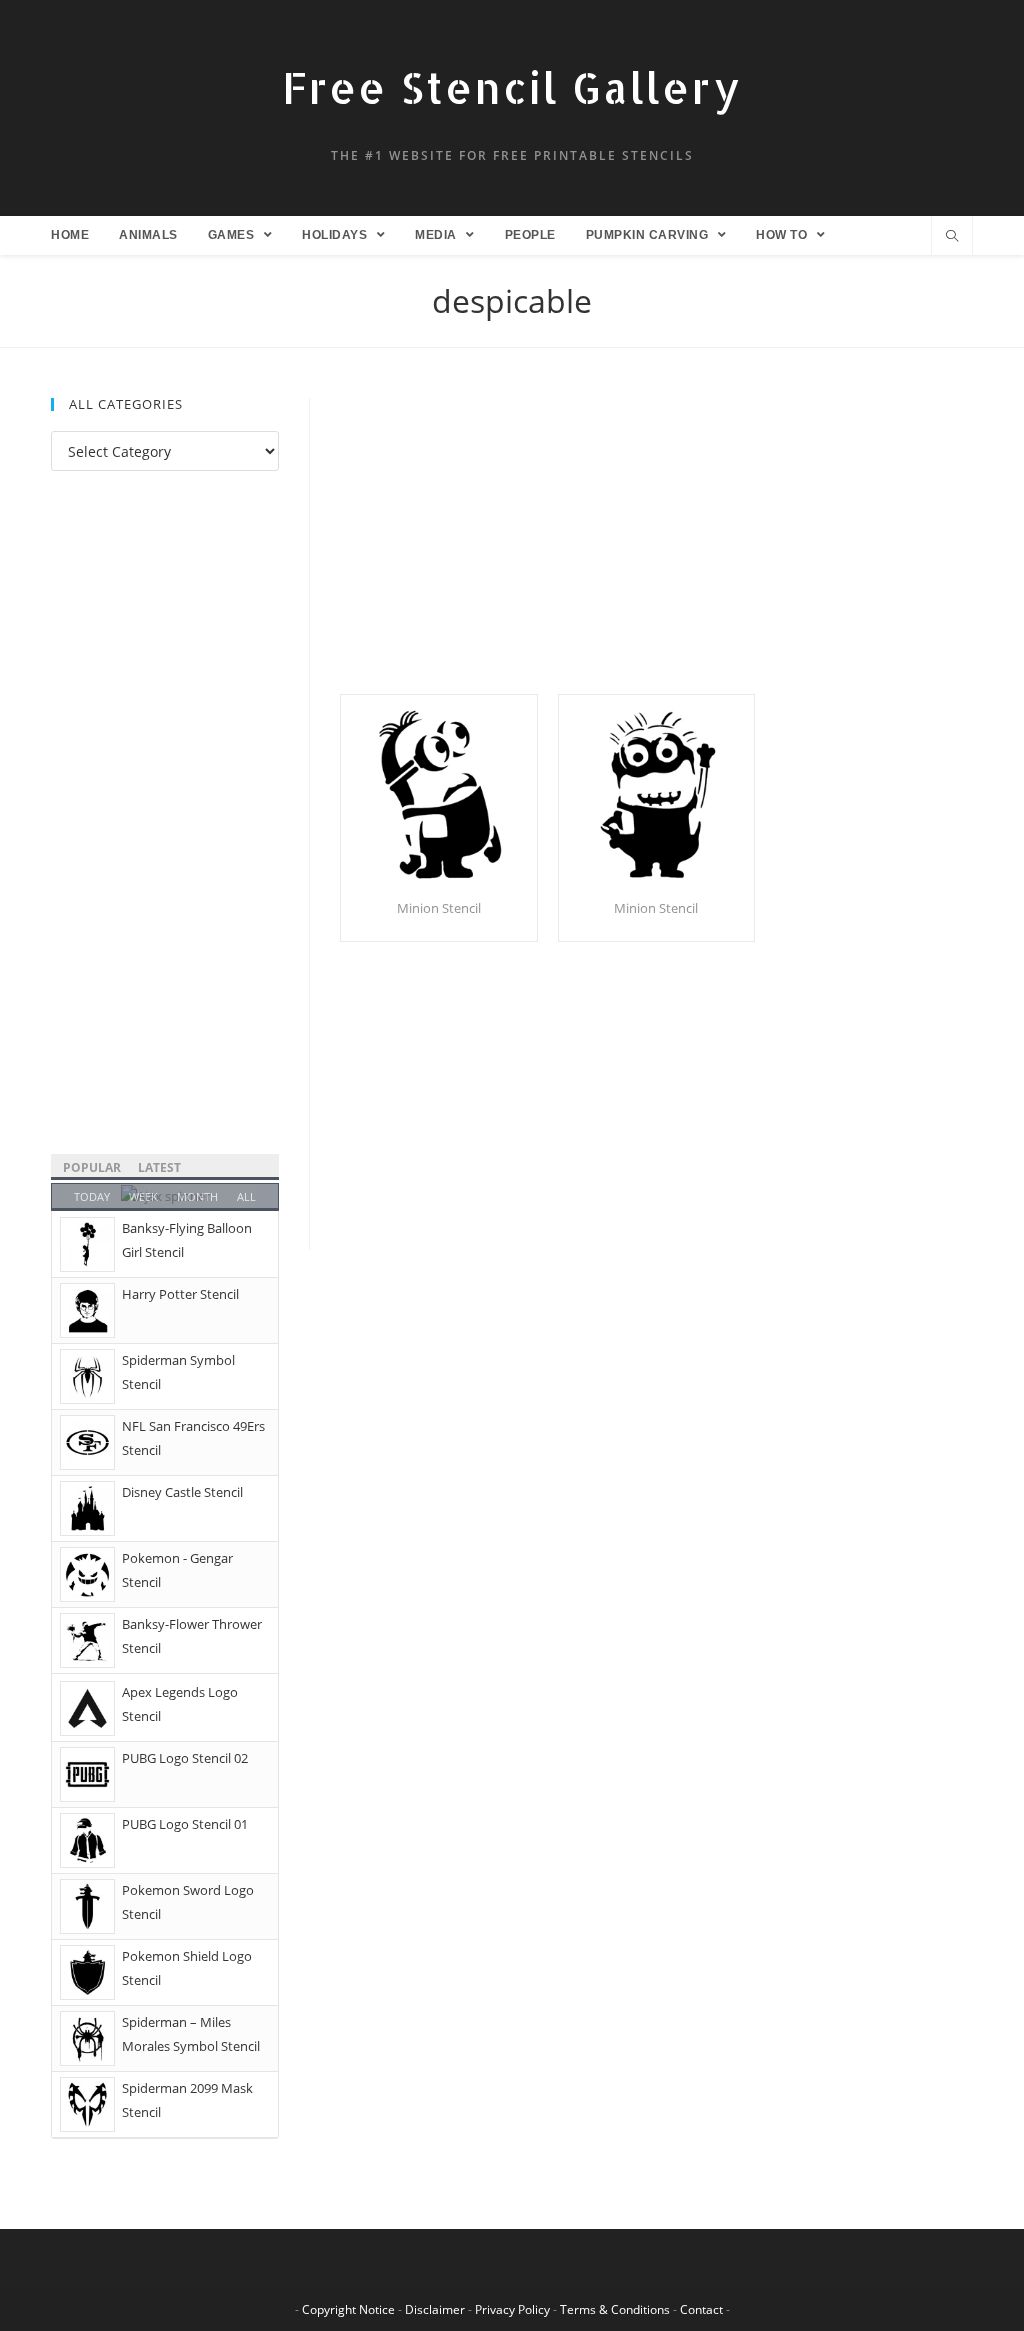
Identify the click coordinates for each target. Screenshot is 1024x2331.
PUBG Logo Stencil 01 (185, 1824)
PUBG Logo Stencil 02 (185, 1758)
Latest (159, 1167)
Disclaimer (435, 2309)
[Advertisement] (656, 546)
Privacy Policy (512, 2309)
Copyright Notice (348, 2309)
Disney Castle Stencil (182, 1492)
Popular (92, 1167)
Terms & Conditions (615, 2309)
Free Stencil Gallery (512, 87)
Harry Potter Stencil (180, 1294)
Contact (701, 2309)
